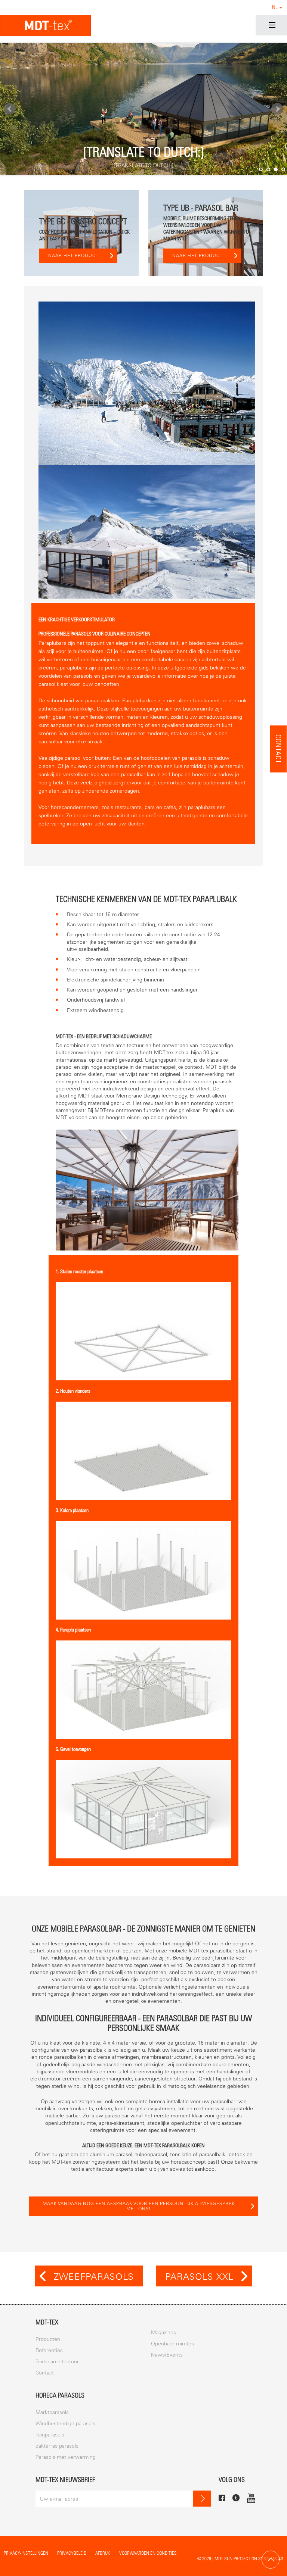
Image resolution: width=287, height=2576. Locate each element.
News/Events (167, 2355)
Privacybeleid (72, 2553)
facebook (222, 2498)
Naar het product (73, 256)
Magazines (163, 2333)
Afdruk (103, 2553)
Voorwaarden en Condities (148, 2553)
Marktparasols (52, 2412)
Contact (279, 749)
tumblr (236, 2498)
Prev (10, 109)
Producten (48, 2339)
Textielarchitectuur (57, 2362)
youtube (251, 2498)
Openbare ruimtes (172, 2344)
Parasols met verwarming (66, 2457)
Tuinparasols (50, 2435)
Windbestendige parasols (65, 2424)
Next (277, 109)
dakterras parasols (57, 2446)
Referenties (49, 2350)
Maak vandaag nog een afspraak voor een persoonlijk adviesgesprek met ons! (139, 2206)
